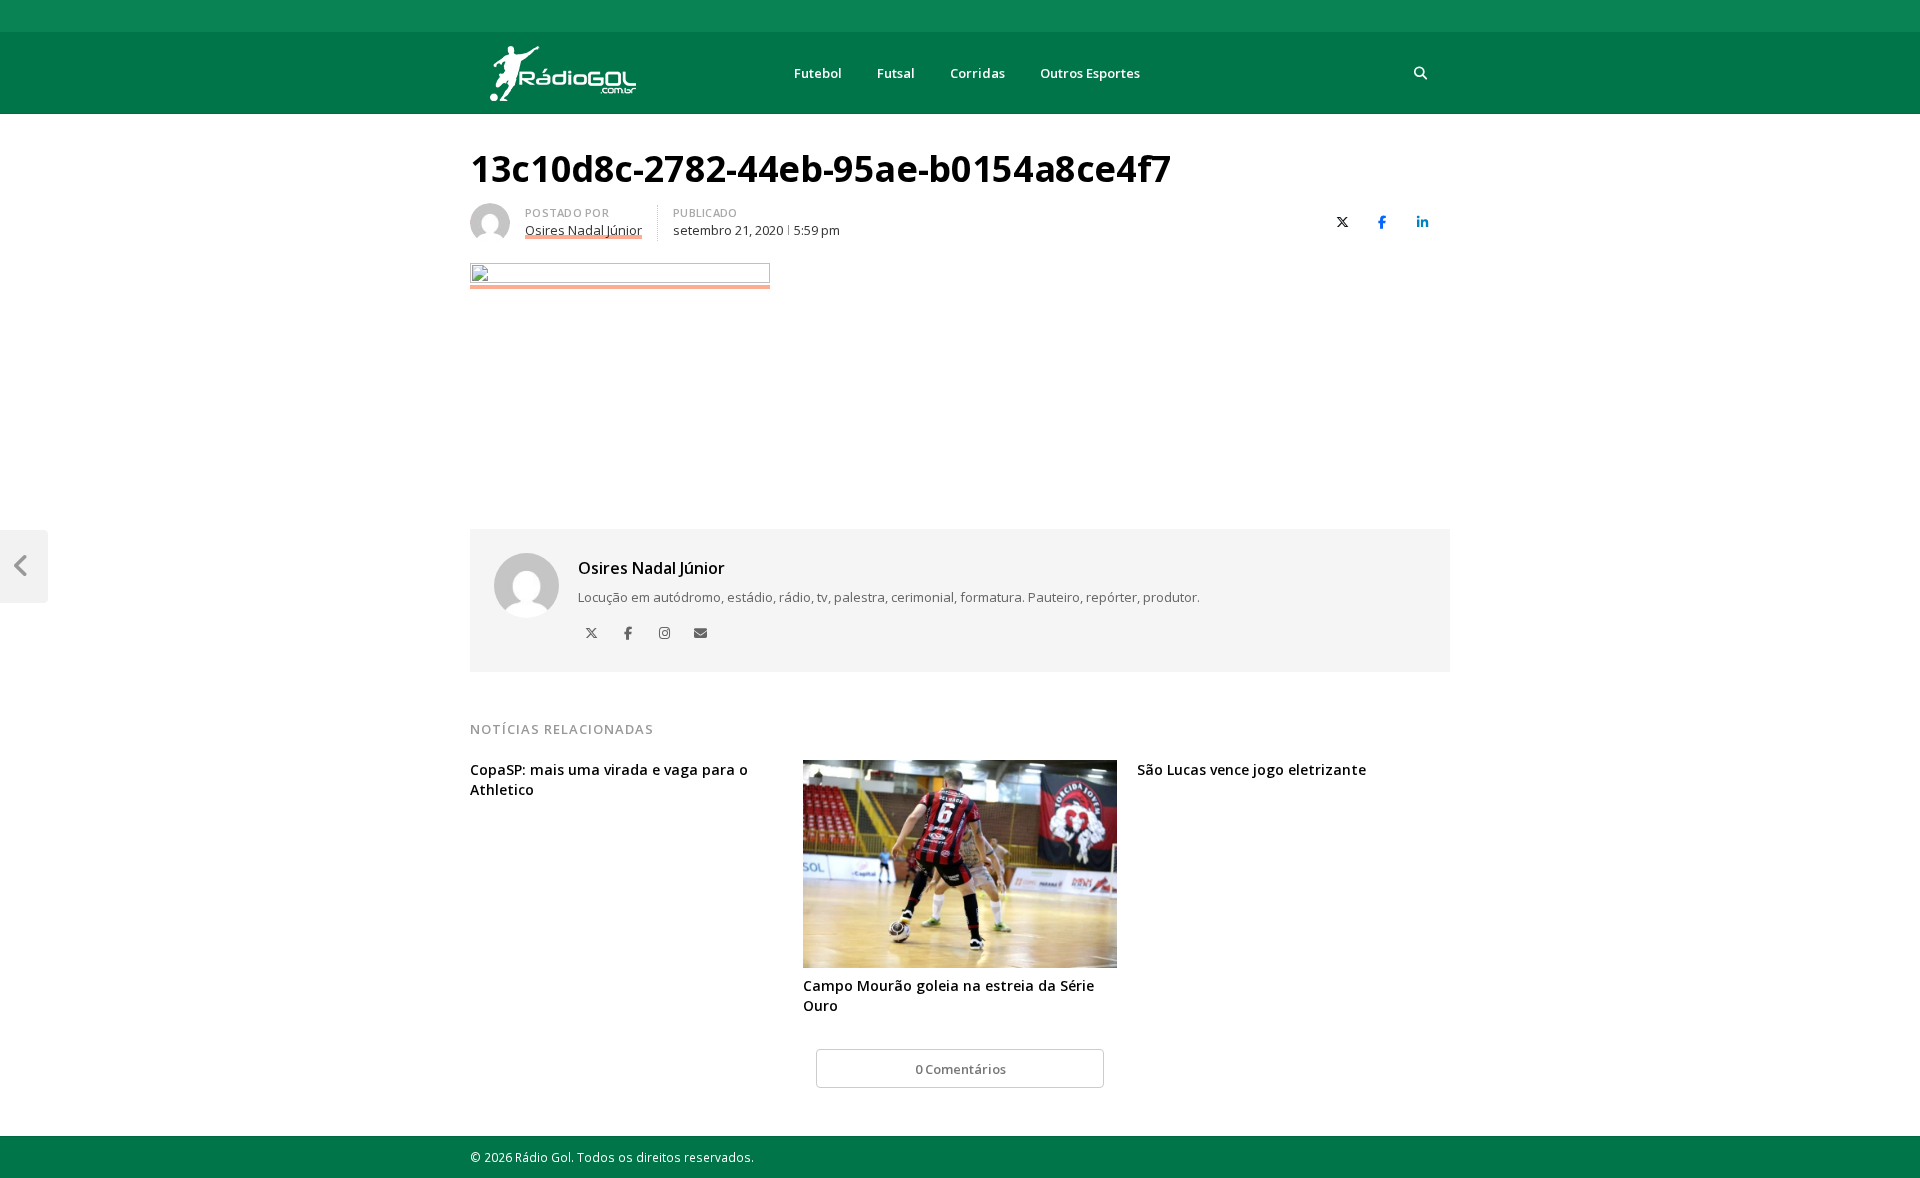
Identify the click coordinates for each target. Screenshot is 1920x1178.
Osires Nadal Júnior (651, 568)
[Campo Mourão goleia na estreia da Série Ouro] (959, 772)
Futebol (818, 73)
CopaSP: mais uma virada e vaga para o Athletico (609, 779)
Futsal (896, 73)
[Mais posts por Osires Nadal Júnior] (490, 215)
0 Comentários (960, 1069)
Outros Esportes (1090, 73)
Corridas (977, 73)
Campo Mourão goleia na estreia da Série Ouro (948, 995)
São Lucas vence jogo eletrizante (1251, 769)
